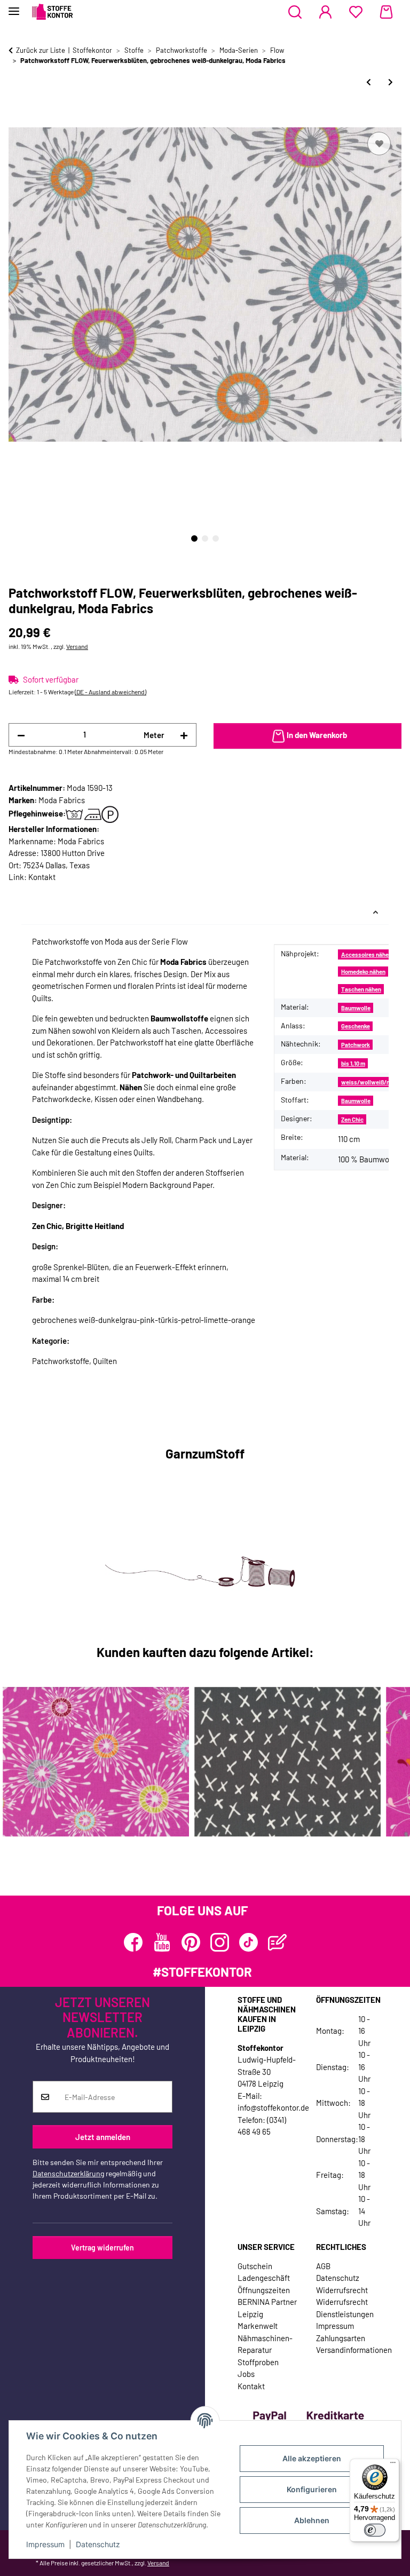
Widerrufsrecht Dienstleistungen (345, 2308)
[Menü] (393, 2465)
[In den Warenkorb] (17, 117)
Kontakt (42, 877)
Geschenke (356, 1026)
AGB (323, 2266)
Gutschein (255, 2266)
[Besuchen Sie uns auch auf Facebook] (133, 1942)
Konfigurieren (312, 2489)
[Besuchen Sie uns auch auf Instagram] (220, 1942)
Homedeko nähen (363, 972)
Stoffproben (258, 2362)
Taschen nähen (361, 989)
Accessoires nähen (366, 954)
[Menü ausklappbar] (14, 7)
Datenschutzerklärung (68, 2173)
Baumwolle (356, 1008)
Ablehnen (312, 2520)
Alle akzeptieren (312, 2458)
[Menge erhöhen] (184, 735)
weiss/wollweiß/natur (371, 1082)
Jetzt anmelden (103, 2137)
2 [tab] (205, 538)
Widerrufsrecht (342, 2290)
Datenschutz (98, 2544)
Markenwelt (258, 2326)
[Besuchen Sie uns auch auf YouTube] (162, 1942)
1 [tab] (194, 538)
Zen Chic (352, 1119)
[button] (295, 12)
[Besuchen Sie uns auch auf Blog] (277, 1942)
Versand (77, 646)
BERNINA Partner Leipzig (267, 2308)
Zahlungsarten (341, 2338)
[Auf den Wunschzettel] (379, 144)
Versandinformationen (354, 2350)
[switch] (375, 2530)
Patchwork (356, 1045)
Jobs (246, 2374)
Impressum (45, 2544)
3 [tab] (216, 538)
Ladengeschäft (264, 2278)
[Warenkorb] (386, 12)
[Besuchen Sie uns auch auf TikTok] (249, 1942)
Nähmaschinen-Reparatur (265, 2344)
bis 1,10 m (353, 1063)
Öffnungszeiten (264, 2290)
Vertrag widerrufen (102, 2248)
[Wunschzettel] (356, 12)
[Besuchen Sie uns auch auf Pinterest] (191, 1942)
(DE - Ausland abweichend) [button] (111, 692)
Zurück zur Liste (41, 50)
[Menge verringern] (21, 735)
